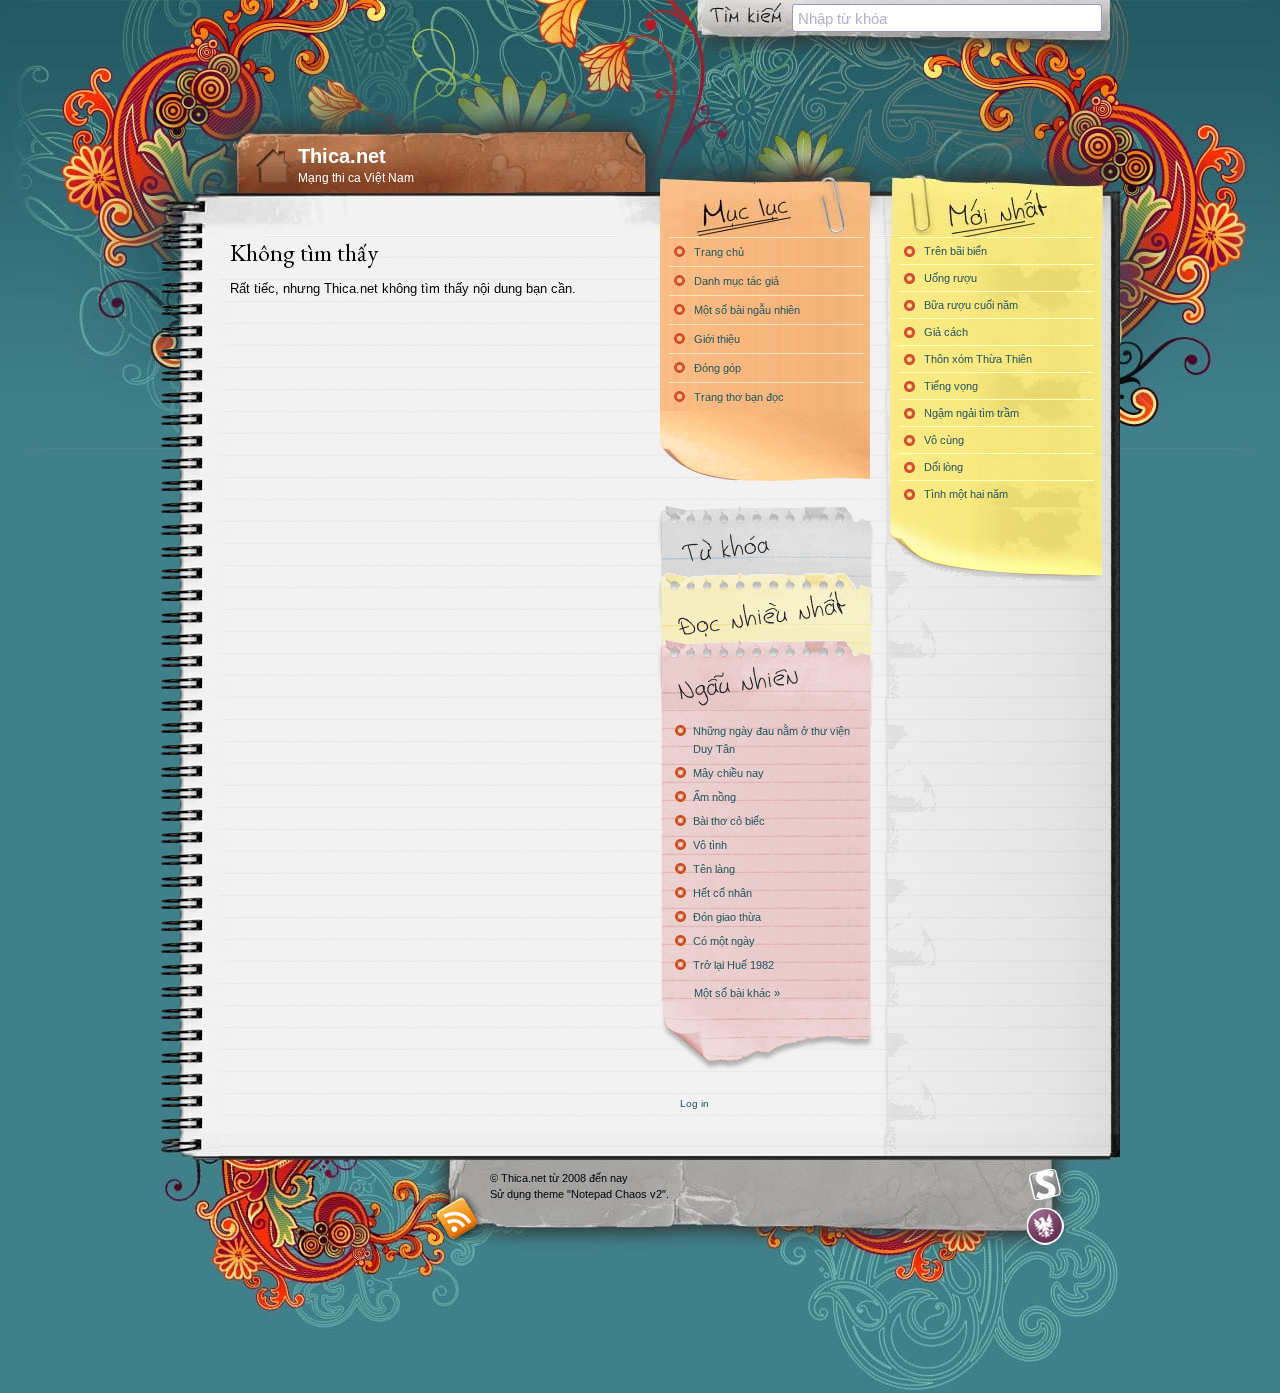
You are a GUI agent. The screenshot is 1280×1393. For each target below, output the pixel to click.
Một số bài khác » (737, 993)
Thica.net (342, 156)
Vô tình (710, 845)
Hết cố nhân (722, 893)
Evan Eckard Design (1045, 1226)
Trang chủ (719, 252)
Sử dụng (512, 1194)
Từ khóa (765, 548)
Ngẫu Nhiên (765, 682)
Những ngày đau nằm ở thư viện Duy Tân (771, 740)
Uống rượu (950, 278)
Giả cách (946, 332)
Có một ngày (724, 941)
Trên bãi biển (955, 251)
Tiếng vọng (951, 386)
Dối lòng (943, 467)
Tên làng (714, 869)
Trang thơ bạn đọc (739, 397)
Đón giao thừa (727, 917)
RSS (457, 1217)
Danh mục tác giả (736, 281)
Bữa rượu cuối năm (971, 305)
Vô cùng (944, 440)
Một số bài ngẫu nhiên (747, 310)
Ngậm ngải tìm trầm (971, 413)
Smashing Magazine (1045, 1185)
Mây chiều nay (728, 773)
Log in (694, 1103)
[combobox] (947, 18)
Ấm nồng (714, 797)
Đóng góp (717, 368)
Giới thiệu (717, 339)
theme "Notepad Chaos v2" (600, 1194)
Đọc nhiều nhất (765, 615)
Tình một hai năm (966, 494)
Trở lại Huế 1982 (733, 965)
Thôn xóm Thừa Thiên (978, 359)
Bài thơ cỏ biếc (729, 821)
